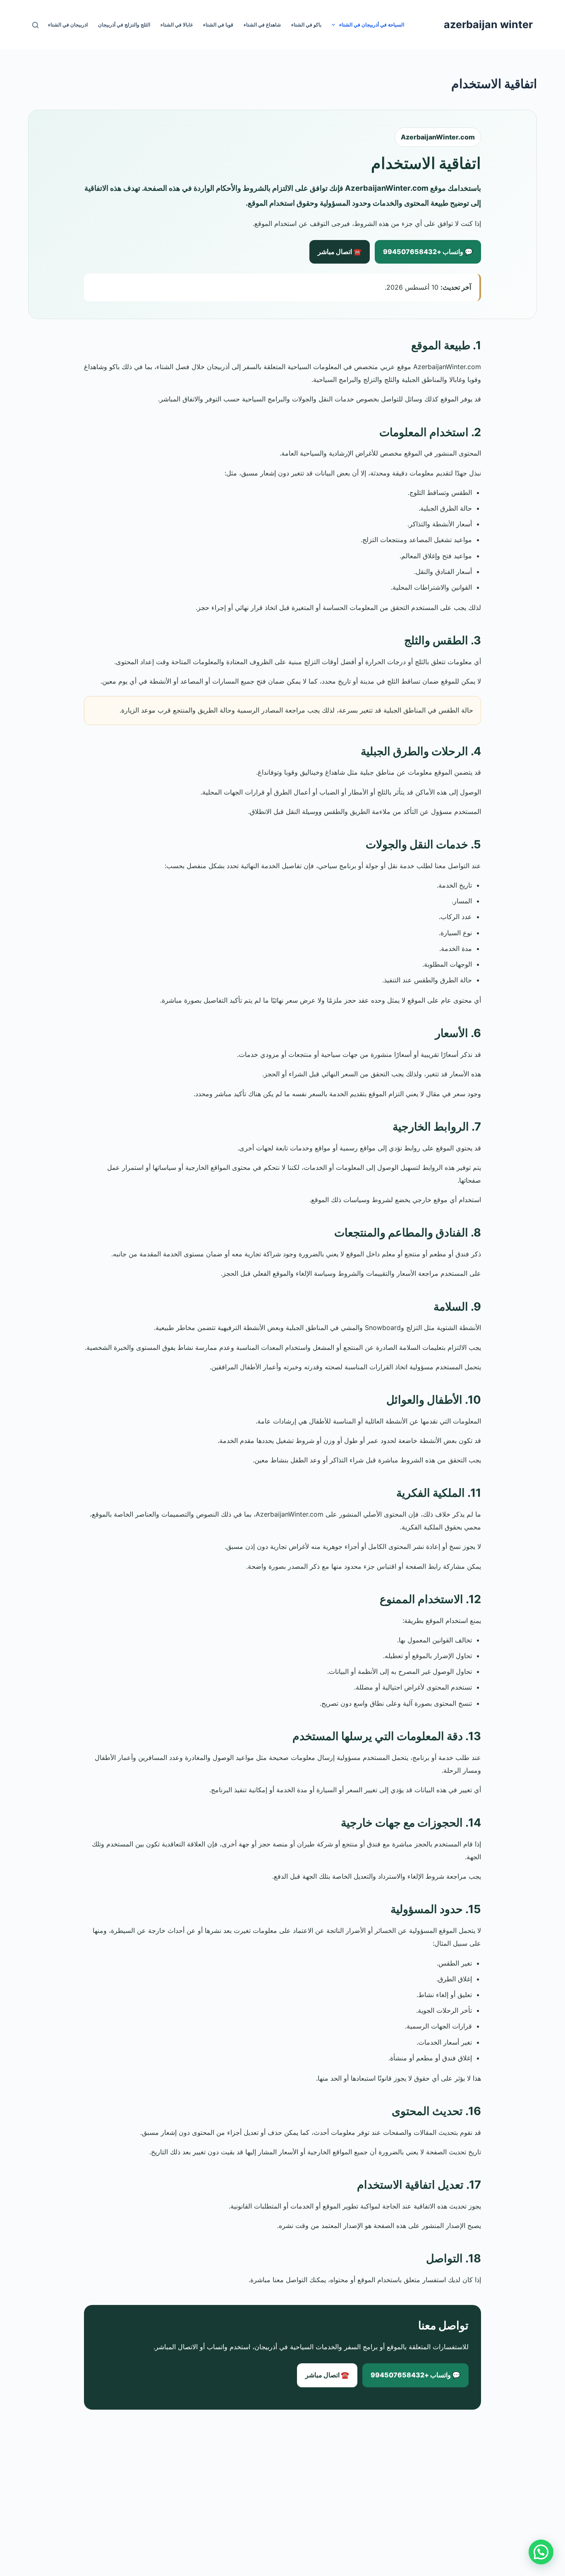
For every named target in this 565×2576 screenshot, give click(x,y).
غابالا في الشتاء (177, 25)
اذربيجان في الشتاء (68, 25)
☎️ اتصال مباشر (340, 252)
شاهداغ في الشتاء (262, 25)
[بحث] (35, 25)
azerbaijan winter (488, 24)
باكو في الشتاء (306, 25)
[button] (541, 2552)
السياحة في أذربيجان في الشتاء (372, 25)
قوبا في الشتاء (218, 25)
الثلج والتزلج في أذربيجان (124, 25)
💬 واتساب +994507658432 (428, 252)
